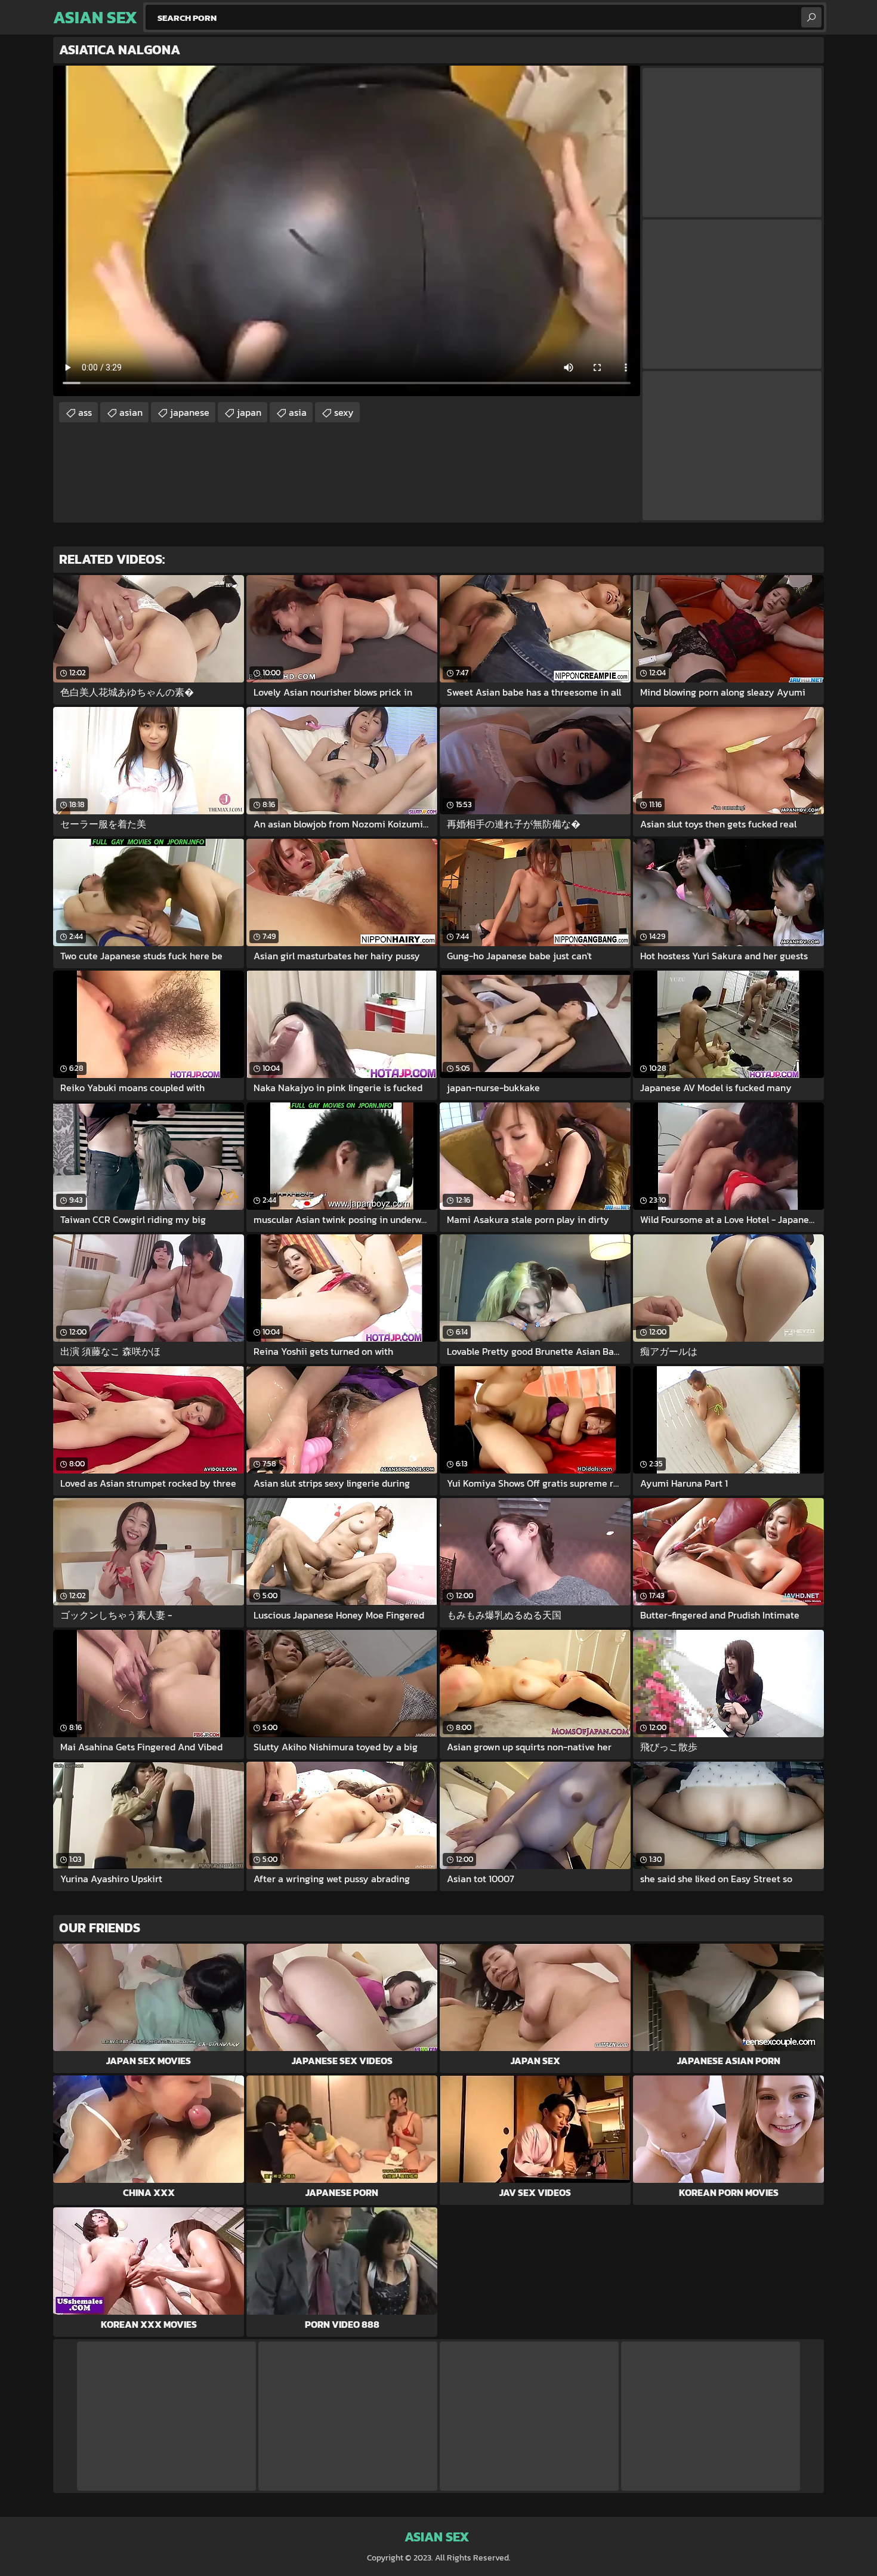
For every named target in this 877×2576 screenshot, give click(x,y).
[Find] (811, 17)
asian (131, 412)
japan (249, 412)
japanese (190, 412)
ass (85, 412)
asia (298, 412)
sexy (344, 412)
